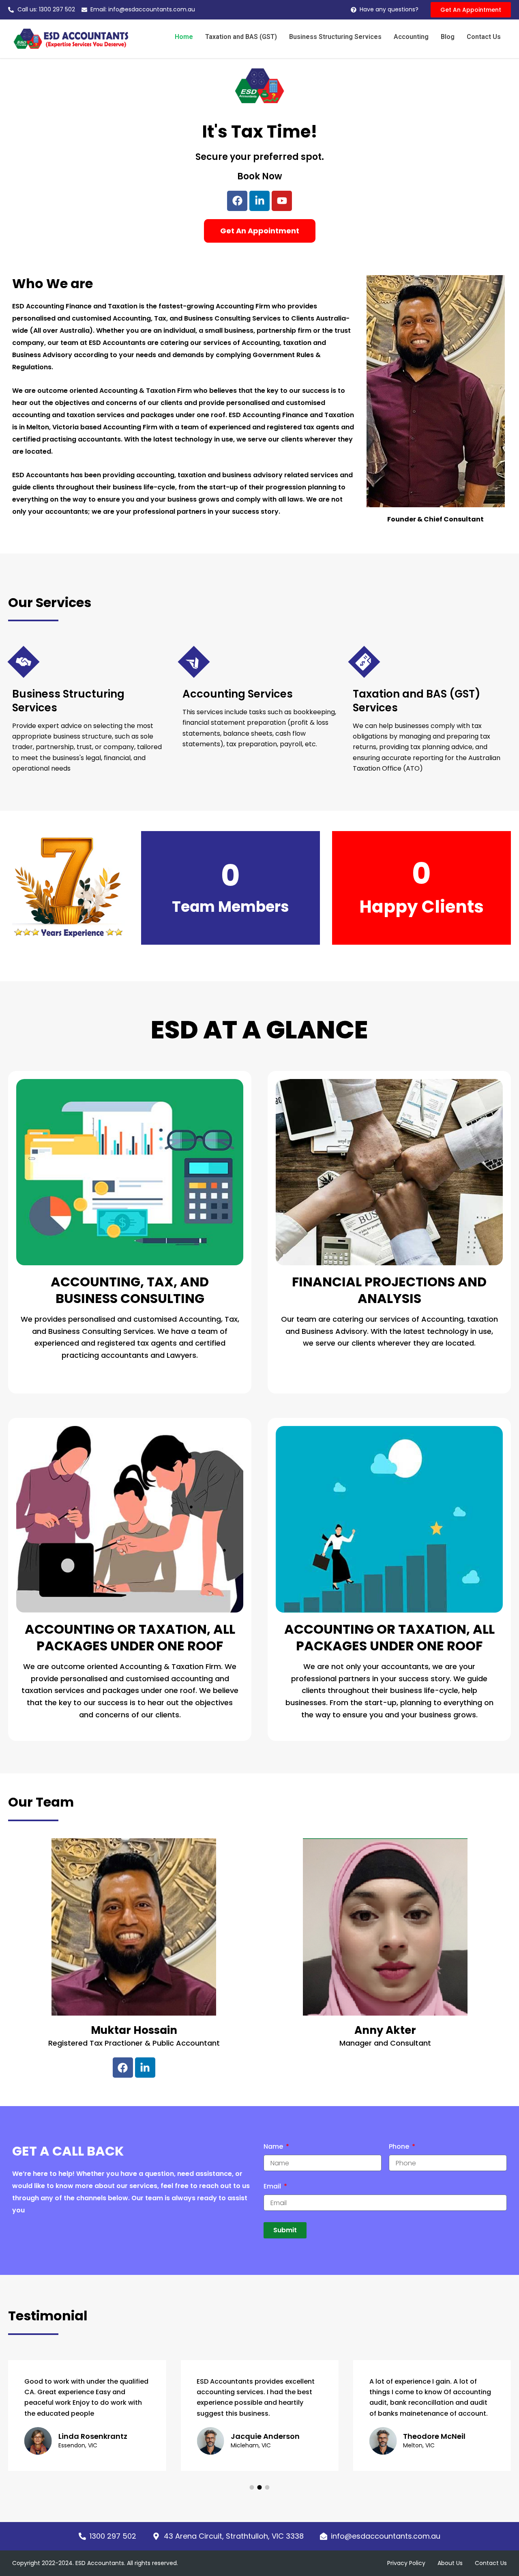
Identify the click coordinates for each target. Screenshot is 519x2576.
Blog (448, 37)
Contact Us (484, 37)
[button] (252, 2487)
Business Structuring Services (335, 37)
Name (274, 2147)
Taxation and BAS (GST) (241, 37)
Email (273, 2187)
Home (184, 37)
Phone (400, 2147)
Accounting (411, 37)
